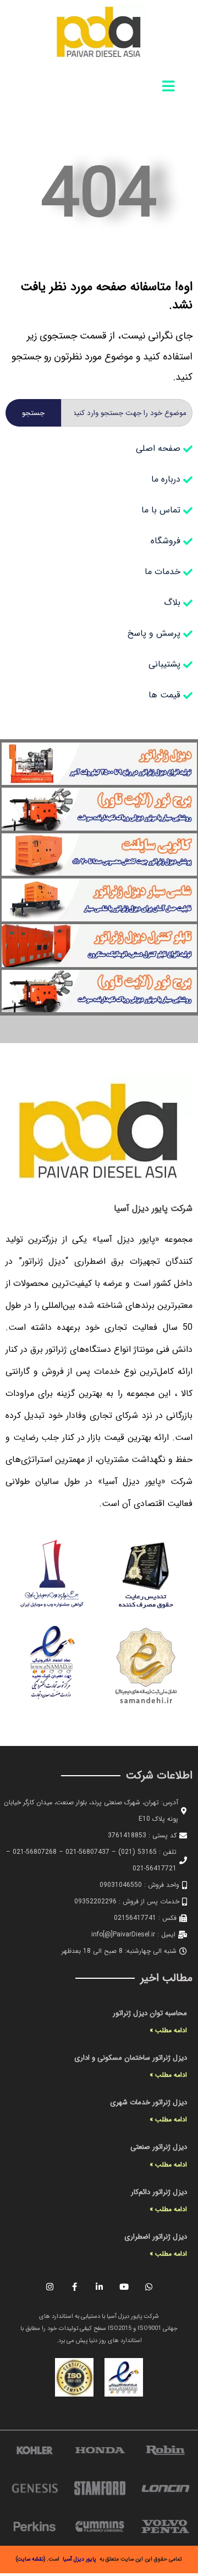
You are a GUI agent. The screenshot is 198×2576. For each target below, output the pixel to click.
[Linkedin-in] (99, 2287)
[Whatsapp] (148, 2287)
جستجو (33, 413)
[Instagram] (50, 2287)
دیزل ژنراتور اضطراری (156, 2237)
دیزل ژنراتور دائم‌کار (159, 2192)
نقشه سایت (31, 2559)
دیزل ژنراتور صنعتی (159, 2147)
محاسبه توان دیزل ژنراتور (150, 2013)
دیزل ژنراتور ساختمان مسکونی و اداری (131, 2058)
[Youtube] (124, 2287)
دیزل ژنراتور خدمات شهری (148, 2102)
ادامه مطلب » (168, 2030)
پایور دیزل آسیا (79, 2559)
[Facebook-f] (74, 2287)
